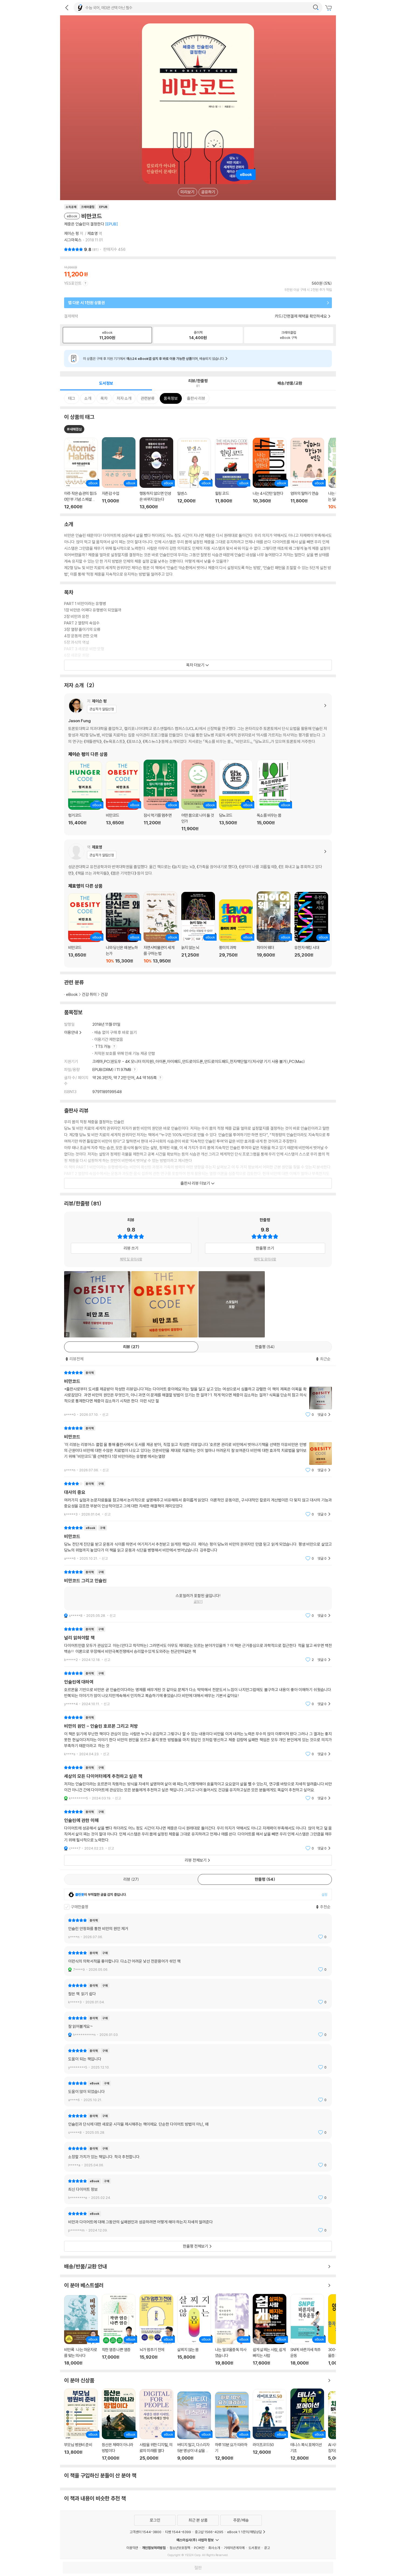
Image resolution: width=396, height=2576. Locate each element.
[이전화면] (67, 8)
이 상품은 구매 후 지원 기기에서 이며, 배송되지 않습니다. (154, 359)
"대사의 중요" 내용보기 (198, 1499)
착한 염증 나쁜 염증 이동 (119, 2330)
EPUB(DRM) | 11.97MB (112, 1070)
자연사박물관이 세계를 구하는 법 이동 (160, 927)
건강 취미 (89, 994)
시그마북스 (73, 240)
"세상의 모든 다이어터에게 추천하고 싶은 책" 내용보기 (198, 1783)
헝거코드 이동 (85, 796)
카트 (329, 8)
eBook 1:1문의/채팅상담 (244, 2532)
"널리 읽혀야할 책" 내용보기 (198, 1644)
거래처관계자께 (234, 2548)
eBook (72, 994)
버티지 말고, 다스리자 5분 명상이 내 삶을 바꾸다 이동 (194, 2426)
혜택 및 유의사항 (131, 1259)
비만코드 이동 (123, 796)
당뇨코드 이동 (236, 795)
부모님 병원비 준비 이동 (81, 2425)
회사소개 (214, 2548)
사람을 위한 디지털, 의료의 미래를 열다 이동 (156, 2425)
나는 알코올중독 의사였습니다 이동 (232, 2330)
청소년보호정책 (180, 2548)
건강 (104, 994)
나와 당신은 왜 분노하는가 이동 (123, 928)
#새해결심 (74, 429)
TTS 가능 (103, 1046)
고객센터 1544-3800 (145, 2532)
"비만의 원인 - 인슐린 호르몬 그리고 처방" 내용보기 (198, 1736)
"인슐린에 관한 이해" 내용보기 (198, 1830)
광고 (267, 2548)
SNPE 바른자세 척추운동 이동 (307, 2330)
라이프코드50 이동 (270, 2425)
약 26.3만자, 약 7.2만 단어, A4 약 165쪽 (125, 1078)
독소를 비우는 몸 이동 (274, 795)
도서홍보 (254, 2548)
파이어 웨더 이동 (274, 927)
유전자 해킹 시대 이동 (311, 928)
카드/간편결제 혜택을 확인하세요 (301, 316)
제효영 (93, 233)
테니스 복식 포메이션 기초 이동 (307, 2425)
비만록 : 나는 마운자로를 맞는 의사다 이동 (81, 2330)
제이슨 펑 (72, 233)
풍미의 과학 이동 (236, 931)
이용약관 (132, 2548)
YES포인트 (73, 283)
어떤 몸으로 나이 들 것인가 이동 (198, 795)
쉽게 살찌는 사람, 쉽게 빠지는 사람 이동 (270, 2330)
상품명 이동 (81, 474)
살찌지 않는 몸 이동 (194, 2330)
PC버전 (199, 2548)
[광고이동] (316, 8)
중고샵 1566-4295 (209, 2532)
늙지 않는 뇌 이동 (198, 928)
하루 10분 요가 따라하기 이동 (232, 2426)
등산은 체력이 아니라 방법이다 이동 (119, 2425)
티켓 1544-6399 (178, 2532)
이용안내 (71, 1032)
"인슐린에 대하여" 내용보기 (198, 1689)
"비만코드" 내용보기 (198, 1394)
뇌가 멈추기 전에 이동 (156, 2330)
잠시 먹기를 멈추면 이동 (160, 795)
